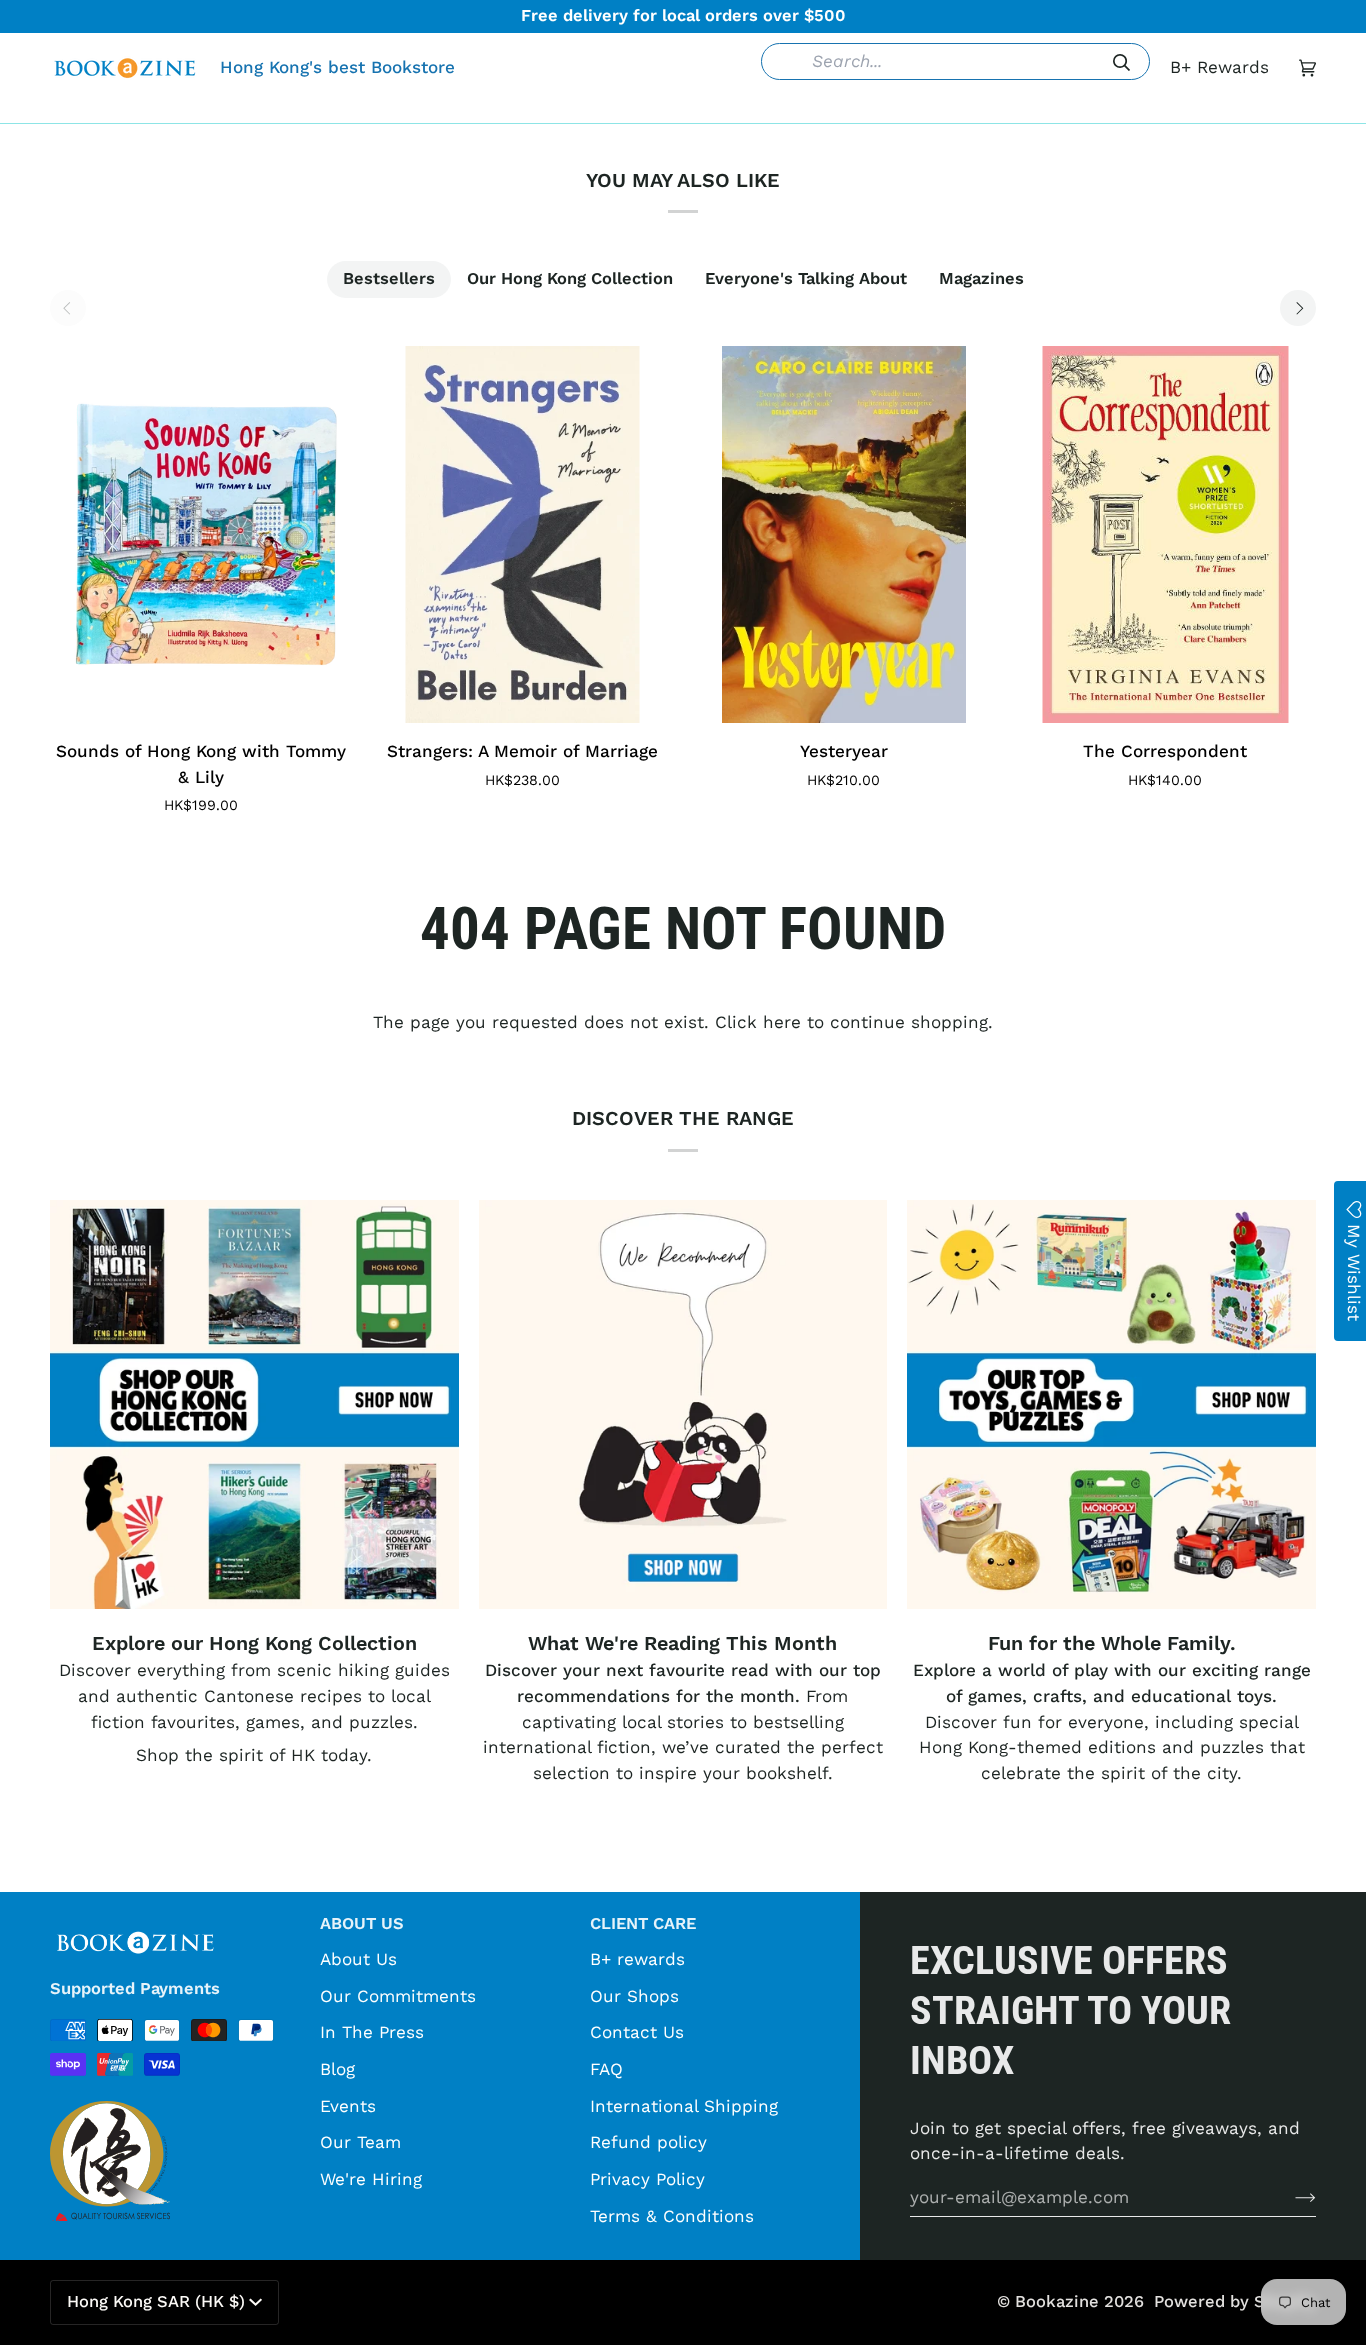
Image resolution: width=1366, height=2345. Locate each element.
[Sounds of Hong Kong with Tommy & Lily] (201, 534)
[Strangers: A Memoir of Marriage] (523, 534)
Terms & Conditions (672, 2216)
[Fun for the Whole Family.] (1111, 1404)
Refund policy (648, 2142)
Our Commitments (398, 1996)
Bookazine (1057, 2301)
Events (348, 2106)
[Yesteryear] (844, 534)
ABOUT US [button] (362, 1923)
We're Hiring (371, 2179)
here (782, 1022)
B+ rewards (637, 1959)
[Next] (1298, 308)
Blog (337, 2069)
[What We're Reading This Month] (683, 1404)
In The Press (372, 2032)
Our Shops (634, 1996)
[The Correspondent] (1166, 534)
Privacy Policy (647, 2179)
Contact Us (637, 2032)
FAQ (606, 2069)
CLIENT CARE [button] (643, 1923)
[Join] (1289, 2197)
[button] (376, 108)
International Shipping (684, 2106)
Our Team (360, 2142)
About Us (358, 1959)
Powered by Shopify (1235, 2301)
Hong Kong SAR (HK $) (156, 2301)
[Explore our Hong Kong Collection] (254, 1404)
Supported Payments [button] (135, 1988)
